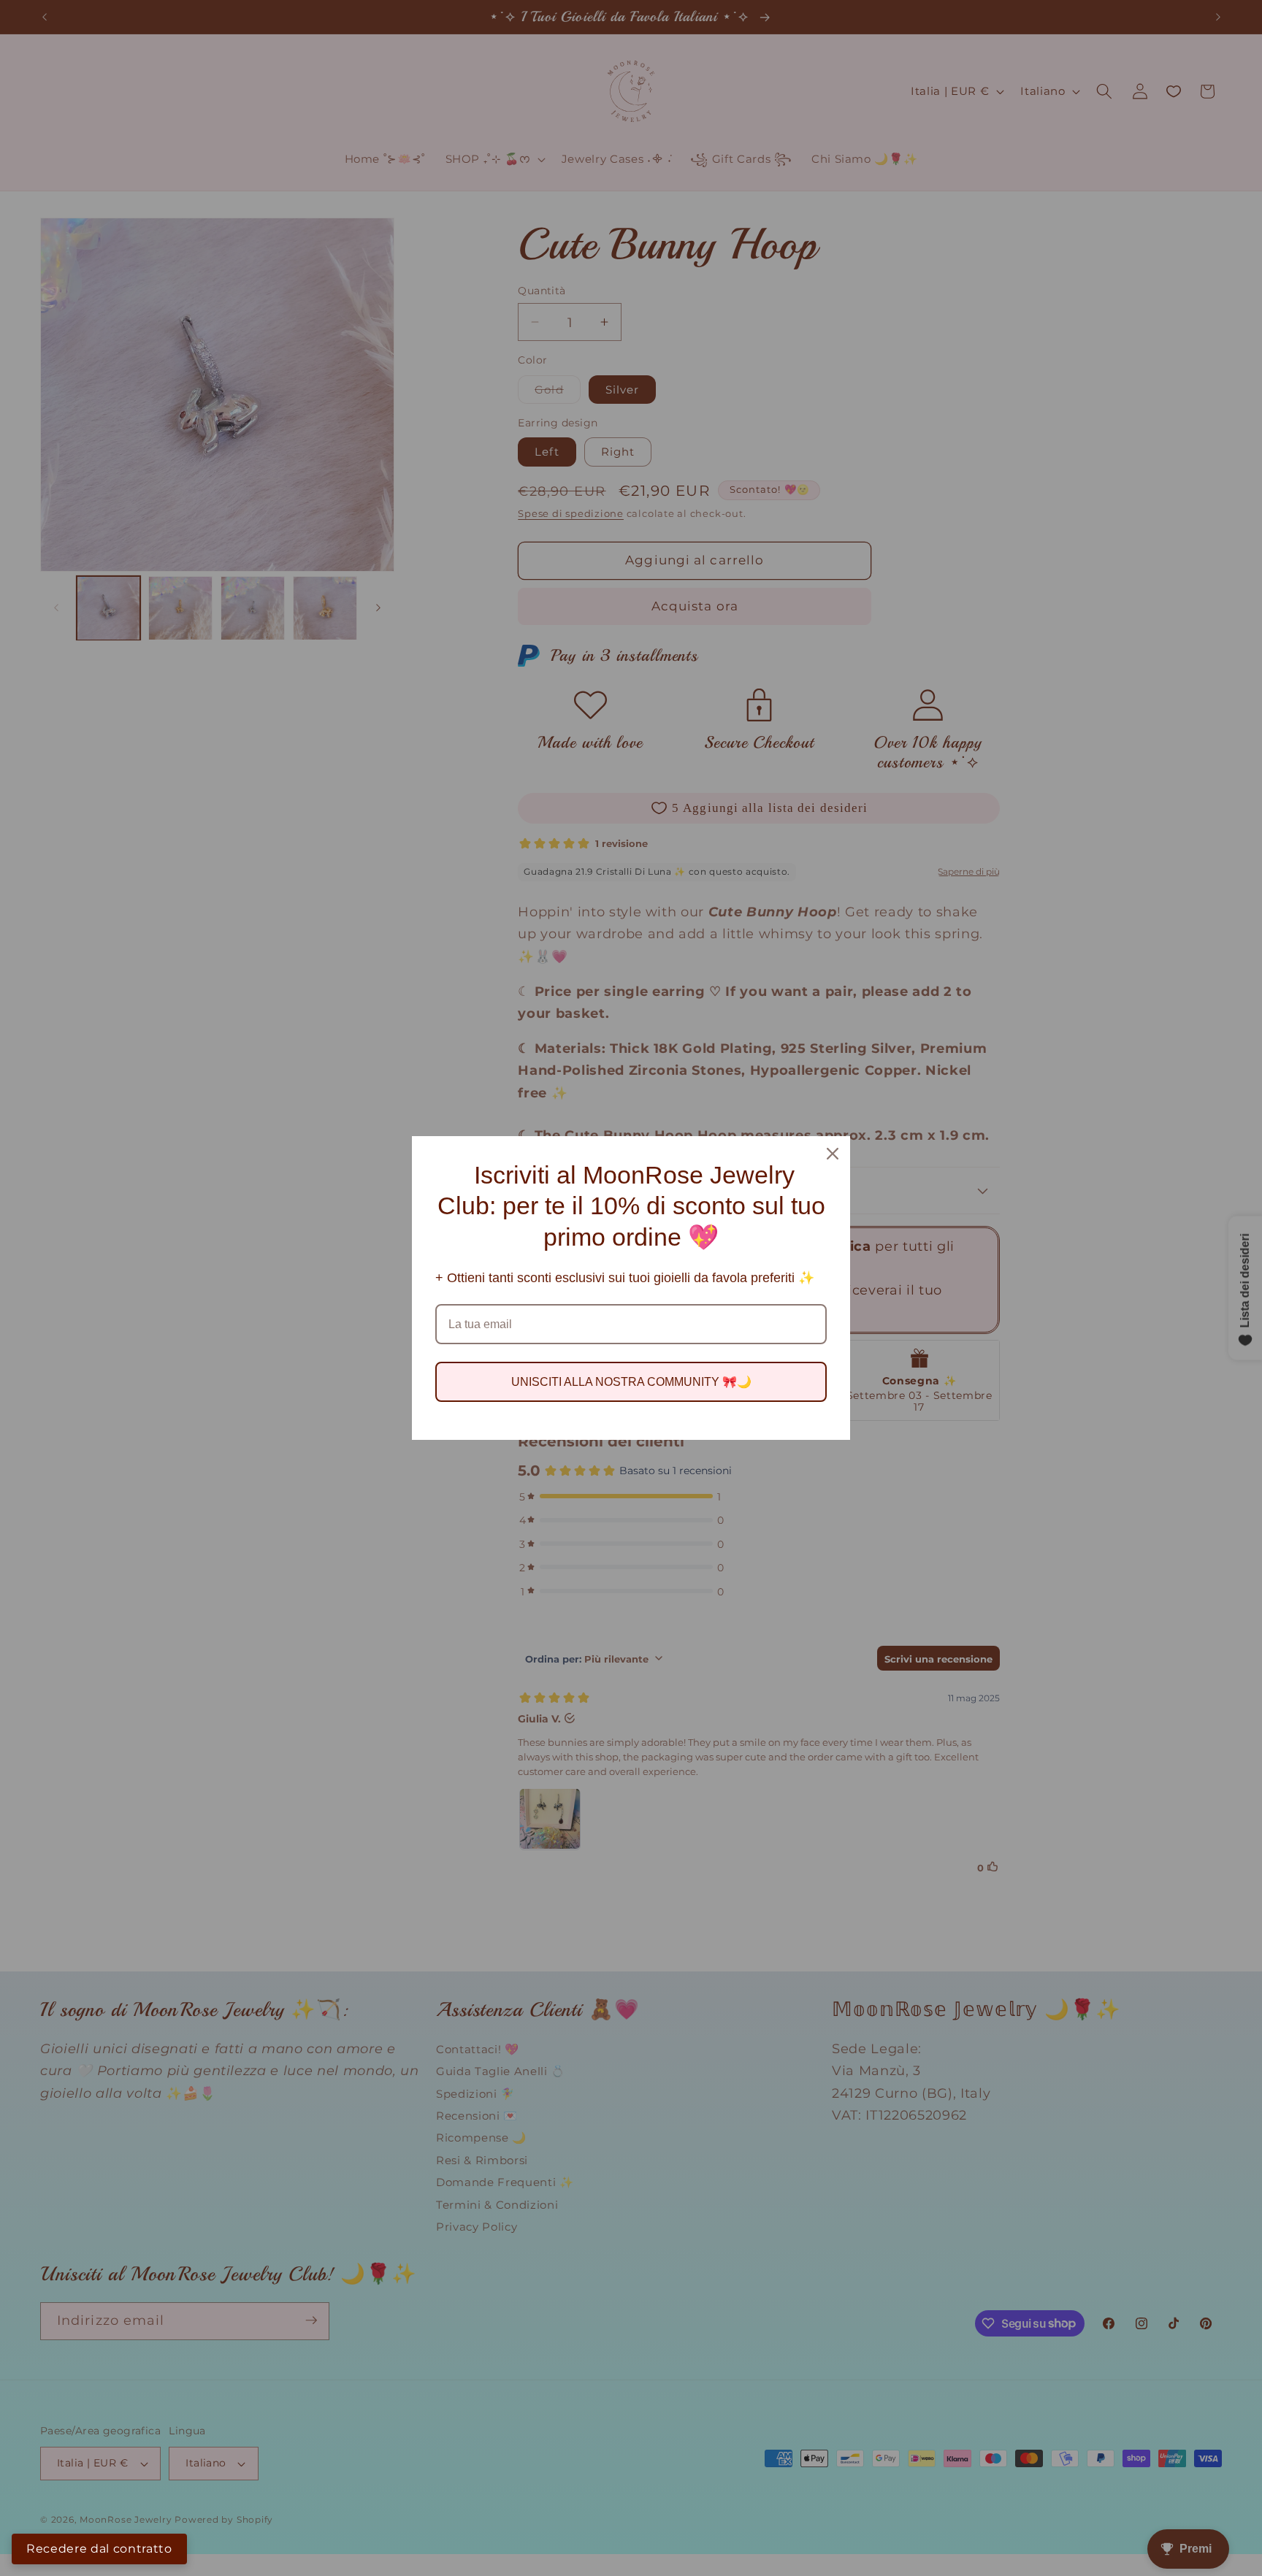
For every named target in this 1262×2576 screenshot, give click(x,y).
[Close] (833, 1154)
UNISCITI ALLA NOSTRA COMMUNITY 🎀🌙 (631, 1382)
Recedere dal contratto (99, 2549)
